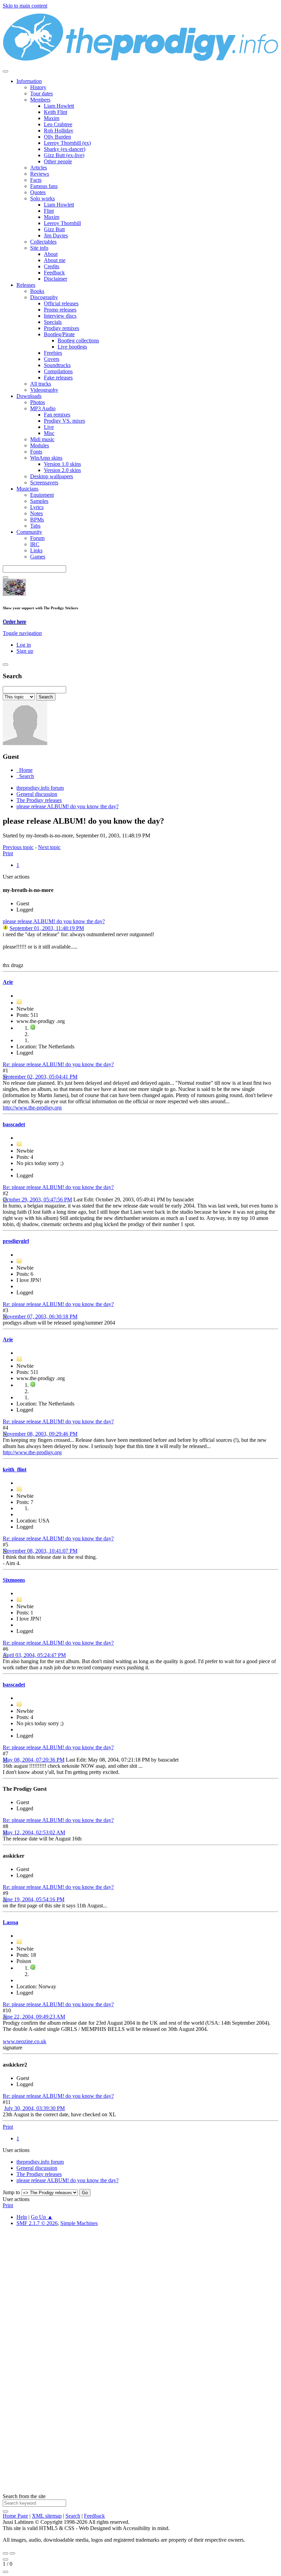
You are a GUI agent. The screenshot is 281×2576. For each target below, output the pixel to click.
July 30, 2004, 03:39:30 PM (34, 2108)
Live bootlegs (72, 347)
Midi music (42, 439)
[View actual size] (5, 2572)
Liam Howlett (59, 106)
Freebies (53, 353)
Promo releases (60, 310)
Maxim (52, 118)
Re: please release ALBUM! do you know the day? (58, 1064)
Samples (39, 501)
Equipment (42, 495)
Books (37, 291)
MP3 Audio (43, 408)
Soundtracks (57, 365)
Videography (44, 390)
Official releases (61, 303)
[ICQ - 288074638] (33, 1968)
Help (22, 2217)
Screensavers (44, 483)
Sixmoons (14, 1580)
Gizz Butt (54, 229)
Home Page (15, 2516)
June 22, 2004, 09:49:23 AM (34, 2017)
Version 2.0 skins (62, 470)
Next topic (49, 847)
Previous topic (18, 847)
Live (49, 427)
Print (8, 853)
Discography (44, 297)
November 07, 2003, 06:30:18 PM (40, 1316)
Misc (49, 433)
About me (55, 260)
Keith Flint (56, 112)
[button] (22, 633)
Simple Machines (79, 2223)
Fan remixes (57, 415)
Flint (49, 211)
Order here (14, 621)
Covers (52, 359)
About (51, 254)
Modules (40, 445)
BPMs (37, 520)
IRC (35, 544)
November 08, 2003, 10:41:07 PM (40, 1551)
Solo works (42, 198)
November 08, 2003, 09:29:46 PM (40, 1434)
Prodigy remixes (62, 328)
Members (40, 100)
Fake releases (58, 378)
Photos (38, 402)
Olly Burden (57, 137)
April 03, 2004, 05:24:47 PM (34, 1655)
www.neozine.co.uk (25, 2041)
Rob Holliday (59, 131)
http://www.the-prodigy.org (32, 1108)
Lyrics (37, 507)
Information (29, 81)
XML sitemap (47, 2516)
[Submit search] (5, 2512)
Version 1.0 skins (62, 464)
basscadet (14, 1124)
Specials (53, 322)
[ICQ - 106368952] (33, 1028)
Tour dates (41, 93)
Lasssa (10, 1922)
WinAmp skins (46, 458)
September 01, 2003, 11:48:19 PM (47, 928)
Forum (37, 538)
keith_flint (15, 1469)
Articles (39, 168)
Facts (36, 180)
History (38, 87)
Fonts (36, 452)
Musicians (27, 489)
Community (29, 532)
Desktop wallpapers (52, 476)
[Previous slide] (5, 2553)
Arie (8, 982)
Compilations (58, 371)
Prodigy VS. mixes (64, 421)
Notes (36, 513)
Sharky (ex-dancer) (65, 149)
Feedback (54, 273)
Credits (52, 266)
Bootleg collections (78, 340)
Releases (26, 285)
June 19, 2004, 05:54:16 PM (34, 1899)
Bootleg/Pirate (59, 334)
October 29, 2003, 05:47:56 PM (37, 1199)
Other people (58, 161)
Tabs (35, 526)
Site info (39, 248)
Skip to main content (25, 6)
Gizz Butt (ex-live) (64, 155)
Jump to (11, 2192)
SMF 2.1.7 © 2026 (37, 2223)
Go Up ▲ (42, 2217)
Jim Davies (56, 236)
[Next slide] (12, 2553)
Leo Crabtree (58, 124)
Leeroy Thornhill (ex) (67, 143)
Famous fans (44, 186)
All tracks (41, 384)
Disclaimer (56, 279)
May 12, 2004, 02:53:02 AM (34, 1832)
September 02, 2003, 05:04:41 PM (40, 1077)
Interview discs (60, 316)
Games (38, 557)
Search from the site (24, 2496)
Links (36, 550)
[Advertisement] (140, 2315)
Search (73, 2516)
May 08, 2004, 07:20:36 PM (34, 1760)
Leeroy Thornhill (62, 223)
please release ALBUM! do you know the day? (54, 921)
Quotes (38, 192)
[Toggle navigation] (5, 71)
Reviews (40, 174)
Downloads (29, 396)
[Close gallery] (5, 2560)
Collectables (43, 242)
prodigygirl (16, 1241)
